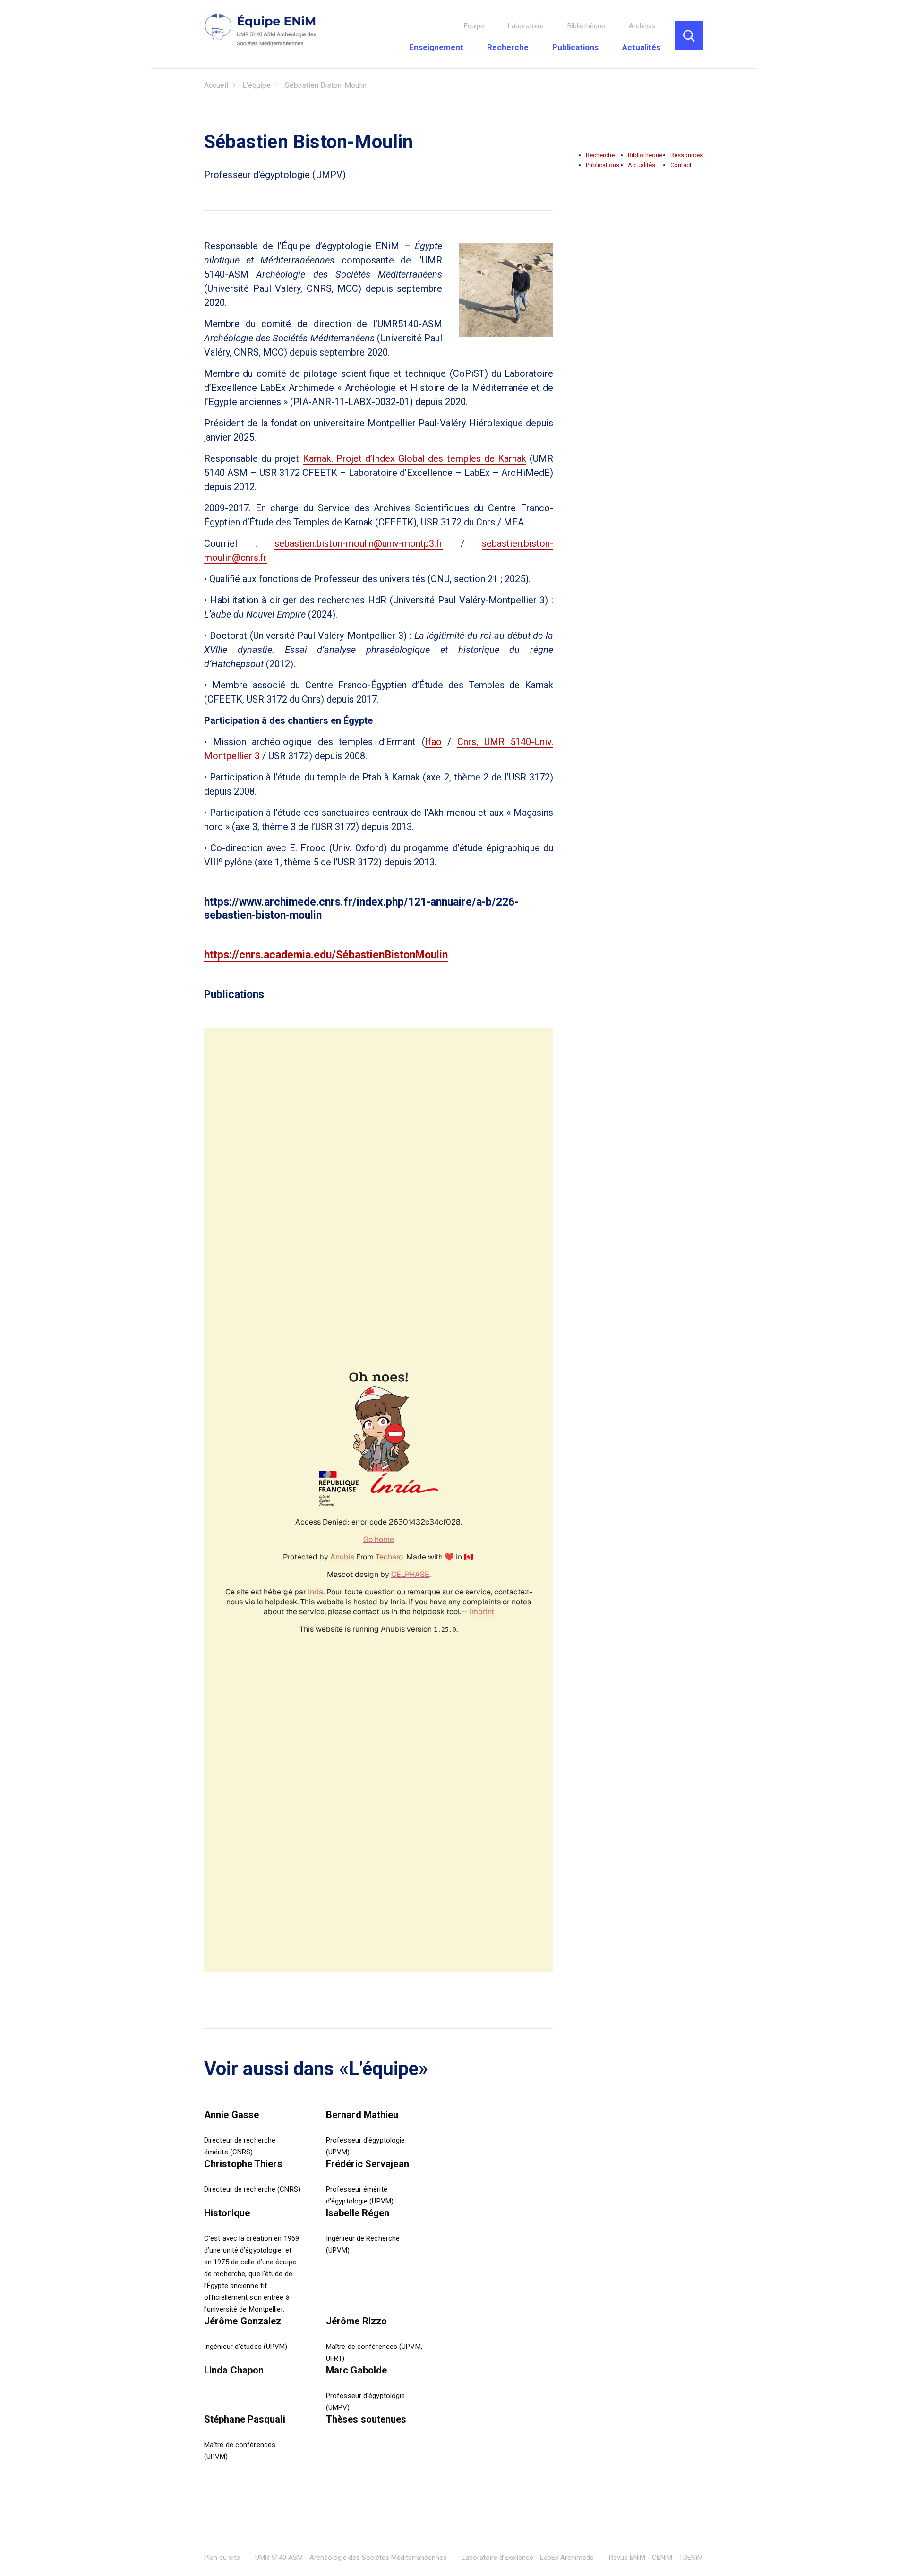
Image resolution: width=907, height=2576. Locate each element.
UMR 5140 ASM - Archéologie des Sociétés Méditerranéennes (351, 2558)
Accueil (216, 85)
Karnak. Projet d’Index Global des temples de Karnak (415, 458)
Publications (575, 47)
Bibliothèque (586, 26)
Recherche (508, 47)
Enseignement (436, 47)
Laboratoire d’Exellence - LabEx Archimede (528, 2558)
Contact (681, 165)
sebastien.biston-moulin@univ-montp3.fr (359, 543)
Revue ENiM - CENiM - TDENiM (656, 2558)
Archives (642, 26)
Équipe (474, 26)
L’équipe (257, 85)
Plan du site (222, 2558)
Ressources (687, 155)
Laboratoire (526, 26)
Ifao (433, 742)
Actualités (641, 47)
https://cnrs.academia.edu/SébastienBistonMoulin (326, 955)
